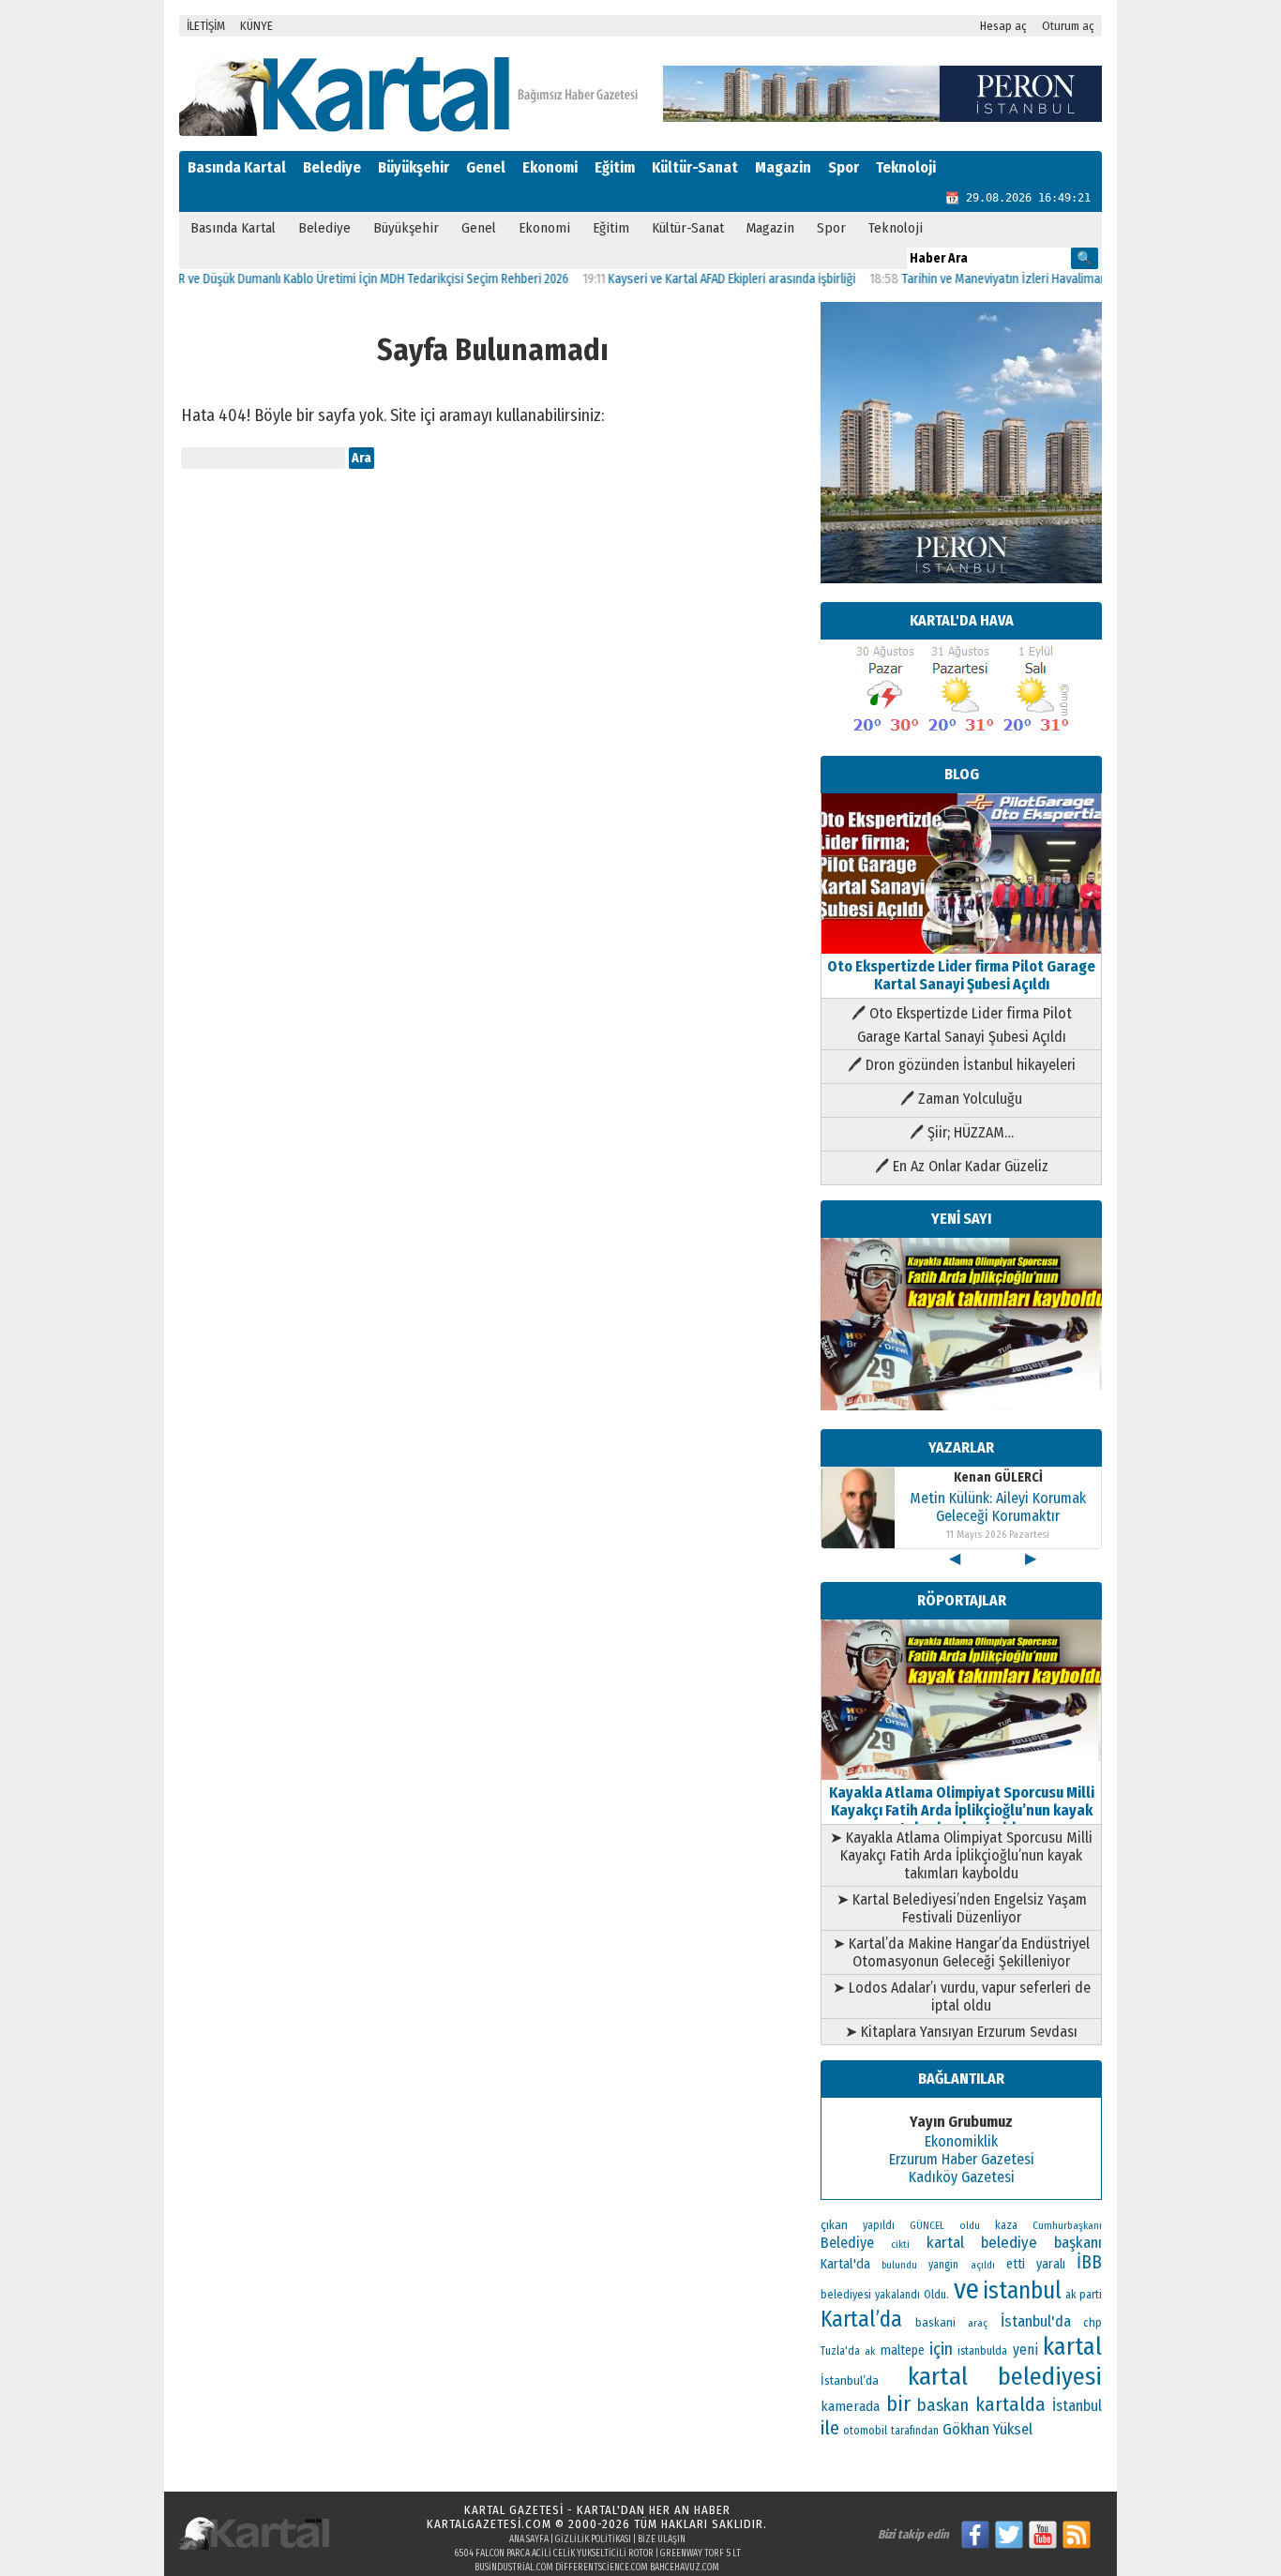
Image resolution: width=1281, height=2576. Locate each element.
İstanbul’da (850, 2380)
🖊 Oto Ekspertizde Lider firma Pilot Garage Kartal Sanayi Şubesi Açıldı (962, 1025)
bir (898, 2404)
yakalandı (897, 2295)
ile (830, 2428)
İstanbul (1077, 2406)
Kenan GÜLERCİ (998, 1477)
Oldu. (936, 2294)
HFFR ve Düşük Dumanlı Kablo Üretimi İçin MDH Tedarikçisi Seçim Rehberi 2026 (324, 279)
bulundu (899, 2265)
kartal (1072, 2347)
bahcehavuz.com (685, 2568)
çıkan (834, 2225)
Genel (486, 167)
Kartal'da (845, 2264)
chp (1093, 2322)
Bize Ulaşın (662, 2539)
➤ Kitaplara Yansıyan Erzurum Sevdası (961, 2032)
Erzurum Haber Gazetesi (962, 2159)
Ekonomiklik (961, 2141)
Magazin (783, 167)
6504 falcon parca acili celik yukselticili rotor (554, 2553)
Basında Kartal (237, 167)
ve (966, 2290)
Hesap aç (1003, 26)
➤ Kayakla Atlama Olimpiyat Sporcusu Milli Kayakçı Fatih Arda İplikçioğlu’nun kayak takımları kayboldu (961, 1855)
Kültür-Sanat (695, 167)
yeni (1025, 2350)
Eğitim (615, 167)
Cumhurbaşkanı (1067, 2225)
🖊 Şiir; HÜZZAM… (962, 1132)
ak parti (1084, 2294)
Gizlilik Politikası (593, 2539)
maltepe (903, 2350)
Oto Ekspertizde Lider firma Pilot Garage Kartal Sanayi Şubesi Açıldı (961, 975)
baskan (943, 2405)
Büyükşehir (414, 167)
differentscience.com (602, 2568)
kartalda (1010, 2404)
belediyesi (846, 2295)
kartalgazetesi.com (489, 2524)
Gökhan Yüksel (987, 2429)
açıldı (983, 2265)
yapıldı (879, 2225)
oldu (970, 2226)
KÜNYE (256, 26)
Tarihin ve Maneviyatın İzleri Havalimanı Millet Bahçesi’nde (1015, 279)
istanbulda (982, 2351)
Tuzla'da (840, 2351)
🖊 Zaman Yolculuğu (961, 1099)
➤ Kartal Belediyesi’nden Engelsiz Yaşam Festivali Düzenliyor (962, 1908)
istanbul (1022, 2291)
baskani (935, 2322)
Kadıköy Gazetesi (962, 2177)
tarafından (915, 2431)
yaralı (1051, 2264)
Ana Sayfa (529, 2539)
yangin (943, 2265)
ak (870, 2351)
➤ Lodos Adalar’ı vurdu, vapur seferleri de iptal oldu (962, 1996)
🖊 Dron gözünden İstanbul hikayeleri (962, 1065)
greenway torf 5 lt (701, 2553)
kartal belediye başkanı (1014, 2242)
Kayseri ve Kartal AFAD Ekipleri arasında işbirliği (691, 279)
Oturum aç (1068, 26)
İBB (1089, 2262)
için (941, 2349)
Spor (844, 167)
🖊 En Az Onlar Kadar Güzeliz (962, 1166)
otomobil (865, 2430)
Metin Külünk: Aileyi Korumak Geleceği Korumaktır (998, 1507)
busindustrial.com (514, 2568)
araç (978, 2323)
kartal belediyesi (1005, 2376)
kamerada (850, 2406)
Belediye (332, 167)
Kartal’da (861, 2319)
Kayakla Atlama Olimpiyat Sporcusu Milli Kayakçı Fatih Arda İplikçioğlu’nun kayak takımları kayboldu (962, 1810)
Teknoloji (906, 167)
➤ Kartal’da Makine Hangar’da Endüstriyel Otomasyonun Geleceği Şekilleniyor (961, 1952)
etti (1016, 2264)
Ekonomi (550, 167)
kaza (1006, 2225)
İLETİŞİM (206, 26)
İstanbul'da (1036, 2321)
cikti (900, 2245)
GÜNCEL (927, 2226)
